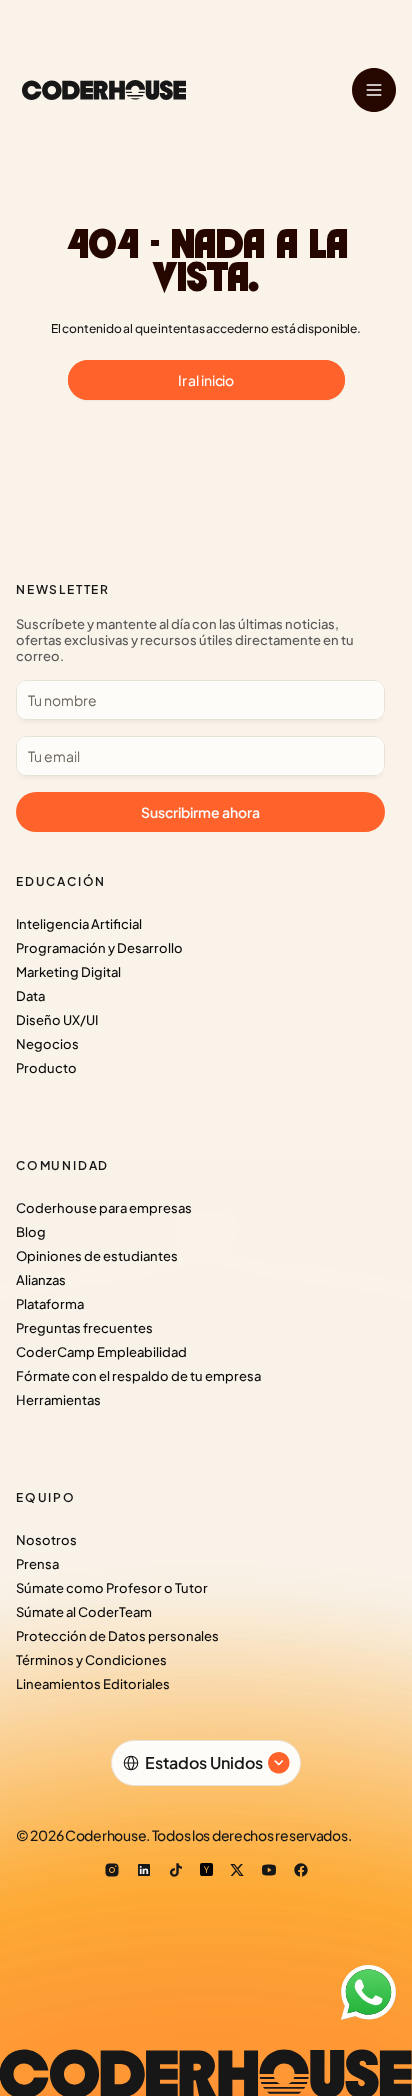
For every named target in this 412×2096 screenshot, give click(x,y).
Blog (31, 1232)
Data (30, 996)
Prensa (37, 1564)
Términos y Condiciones (91, 1660)
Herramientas (58, 1400)
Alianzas (41, 1280)
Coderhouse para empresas (104, 1208)
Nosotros (46, 1540)
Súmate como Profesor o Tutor (112, 1588)
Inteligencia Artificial (79, 924)
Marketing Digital (68, 972)
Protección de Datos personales (117, 1636)
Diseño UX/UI (57, 1020)
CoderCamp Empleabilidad (101, 1352)
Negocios (47, 1044)
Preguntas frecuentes (84, 1328)
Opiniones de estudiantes (97, 1256)
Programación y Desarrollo (99, 948)
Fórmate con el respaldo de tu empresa (138, 1376)
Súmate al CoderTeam (84, 1612)
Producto (46, 1068)
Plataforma (50, 1304)
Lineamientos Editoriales (93, 1684)
